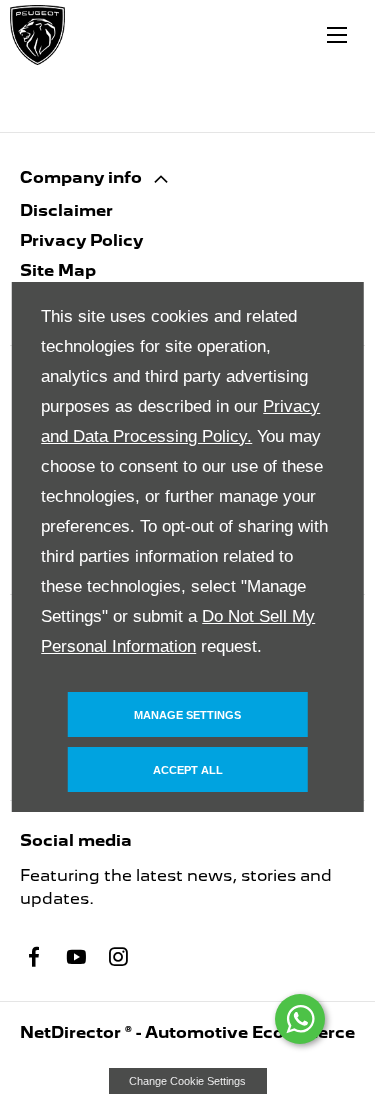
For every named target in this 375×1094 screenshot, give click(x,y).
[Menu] (337, 35)
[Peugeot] (37, 35)
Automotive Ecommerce (250, 1032)
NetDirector (72, 1032)
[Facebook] (34, 957)
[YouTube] (76, 957)
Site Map (58, 270)
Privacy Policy (81, 240)
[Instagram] (118, 957)
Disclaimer (66, 210)
